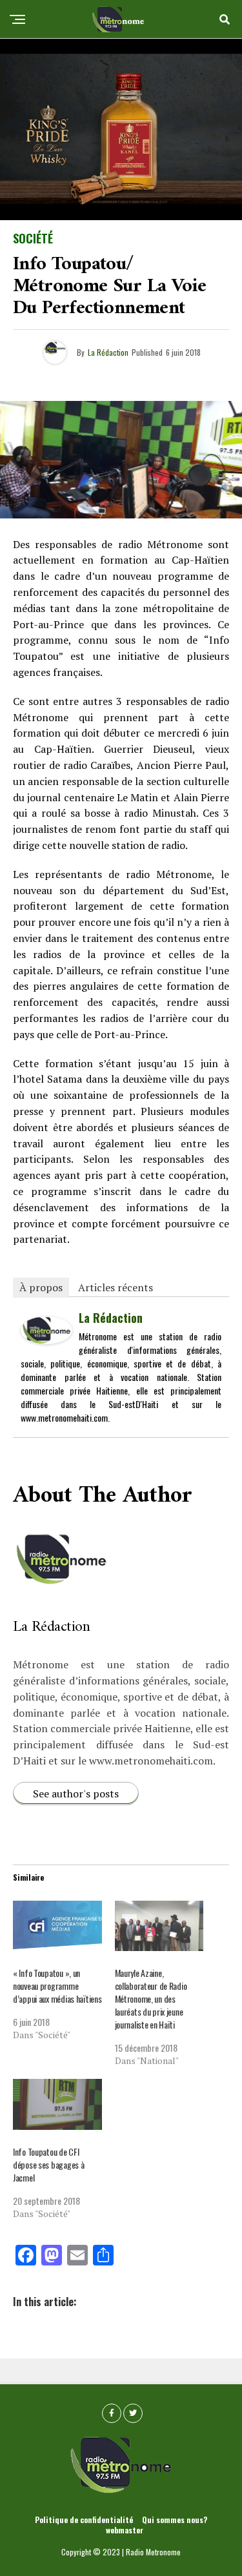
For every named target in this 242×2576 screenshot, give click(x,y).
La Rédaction (108, 352)
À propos (41, 1287)
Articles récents (116, 1287)
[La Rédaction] (46, 1339)
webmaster (125, 2530)
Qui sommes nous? (175, 2520)
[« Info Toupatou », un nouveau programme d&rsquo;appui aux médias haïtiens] (57, 1926)
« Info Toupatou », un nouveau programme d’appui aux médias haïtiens (57, 1986)
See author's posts (76, 1794)
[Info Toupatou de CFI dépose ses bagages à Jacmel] (57, 2104)
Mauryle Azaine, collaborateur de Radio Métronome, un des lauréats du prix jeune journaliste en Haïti (151, 1998)
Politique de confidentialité (84, 2520)
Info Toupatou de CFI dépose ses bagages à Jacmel (48, 2164)
